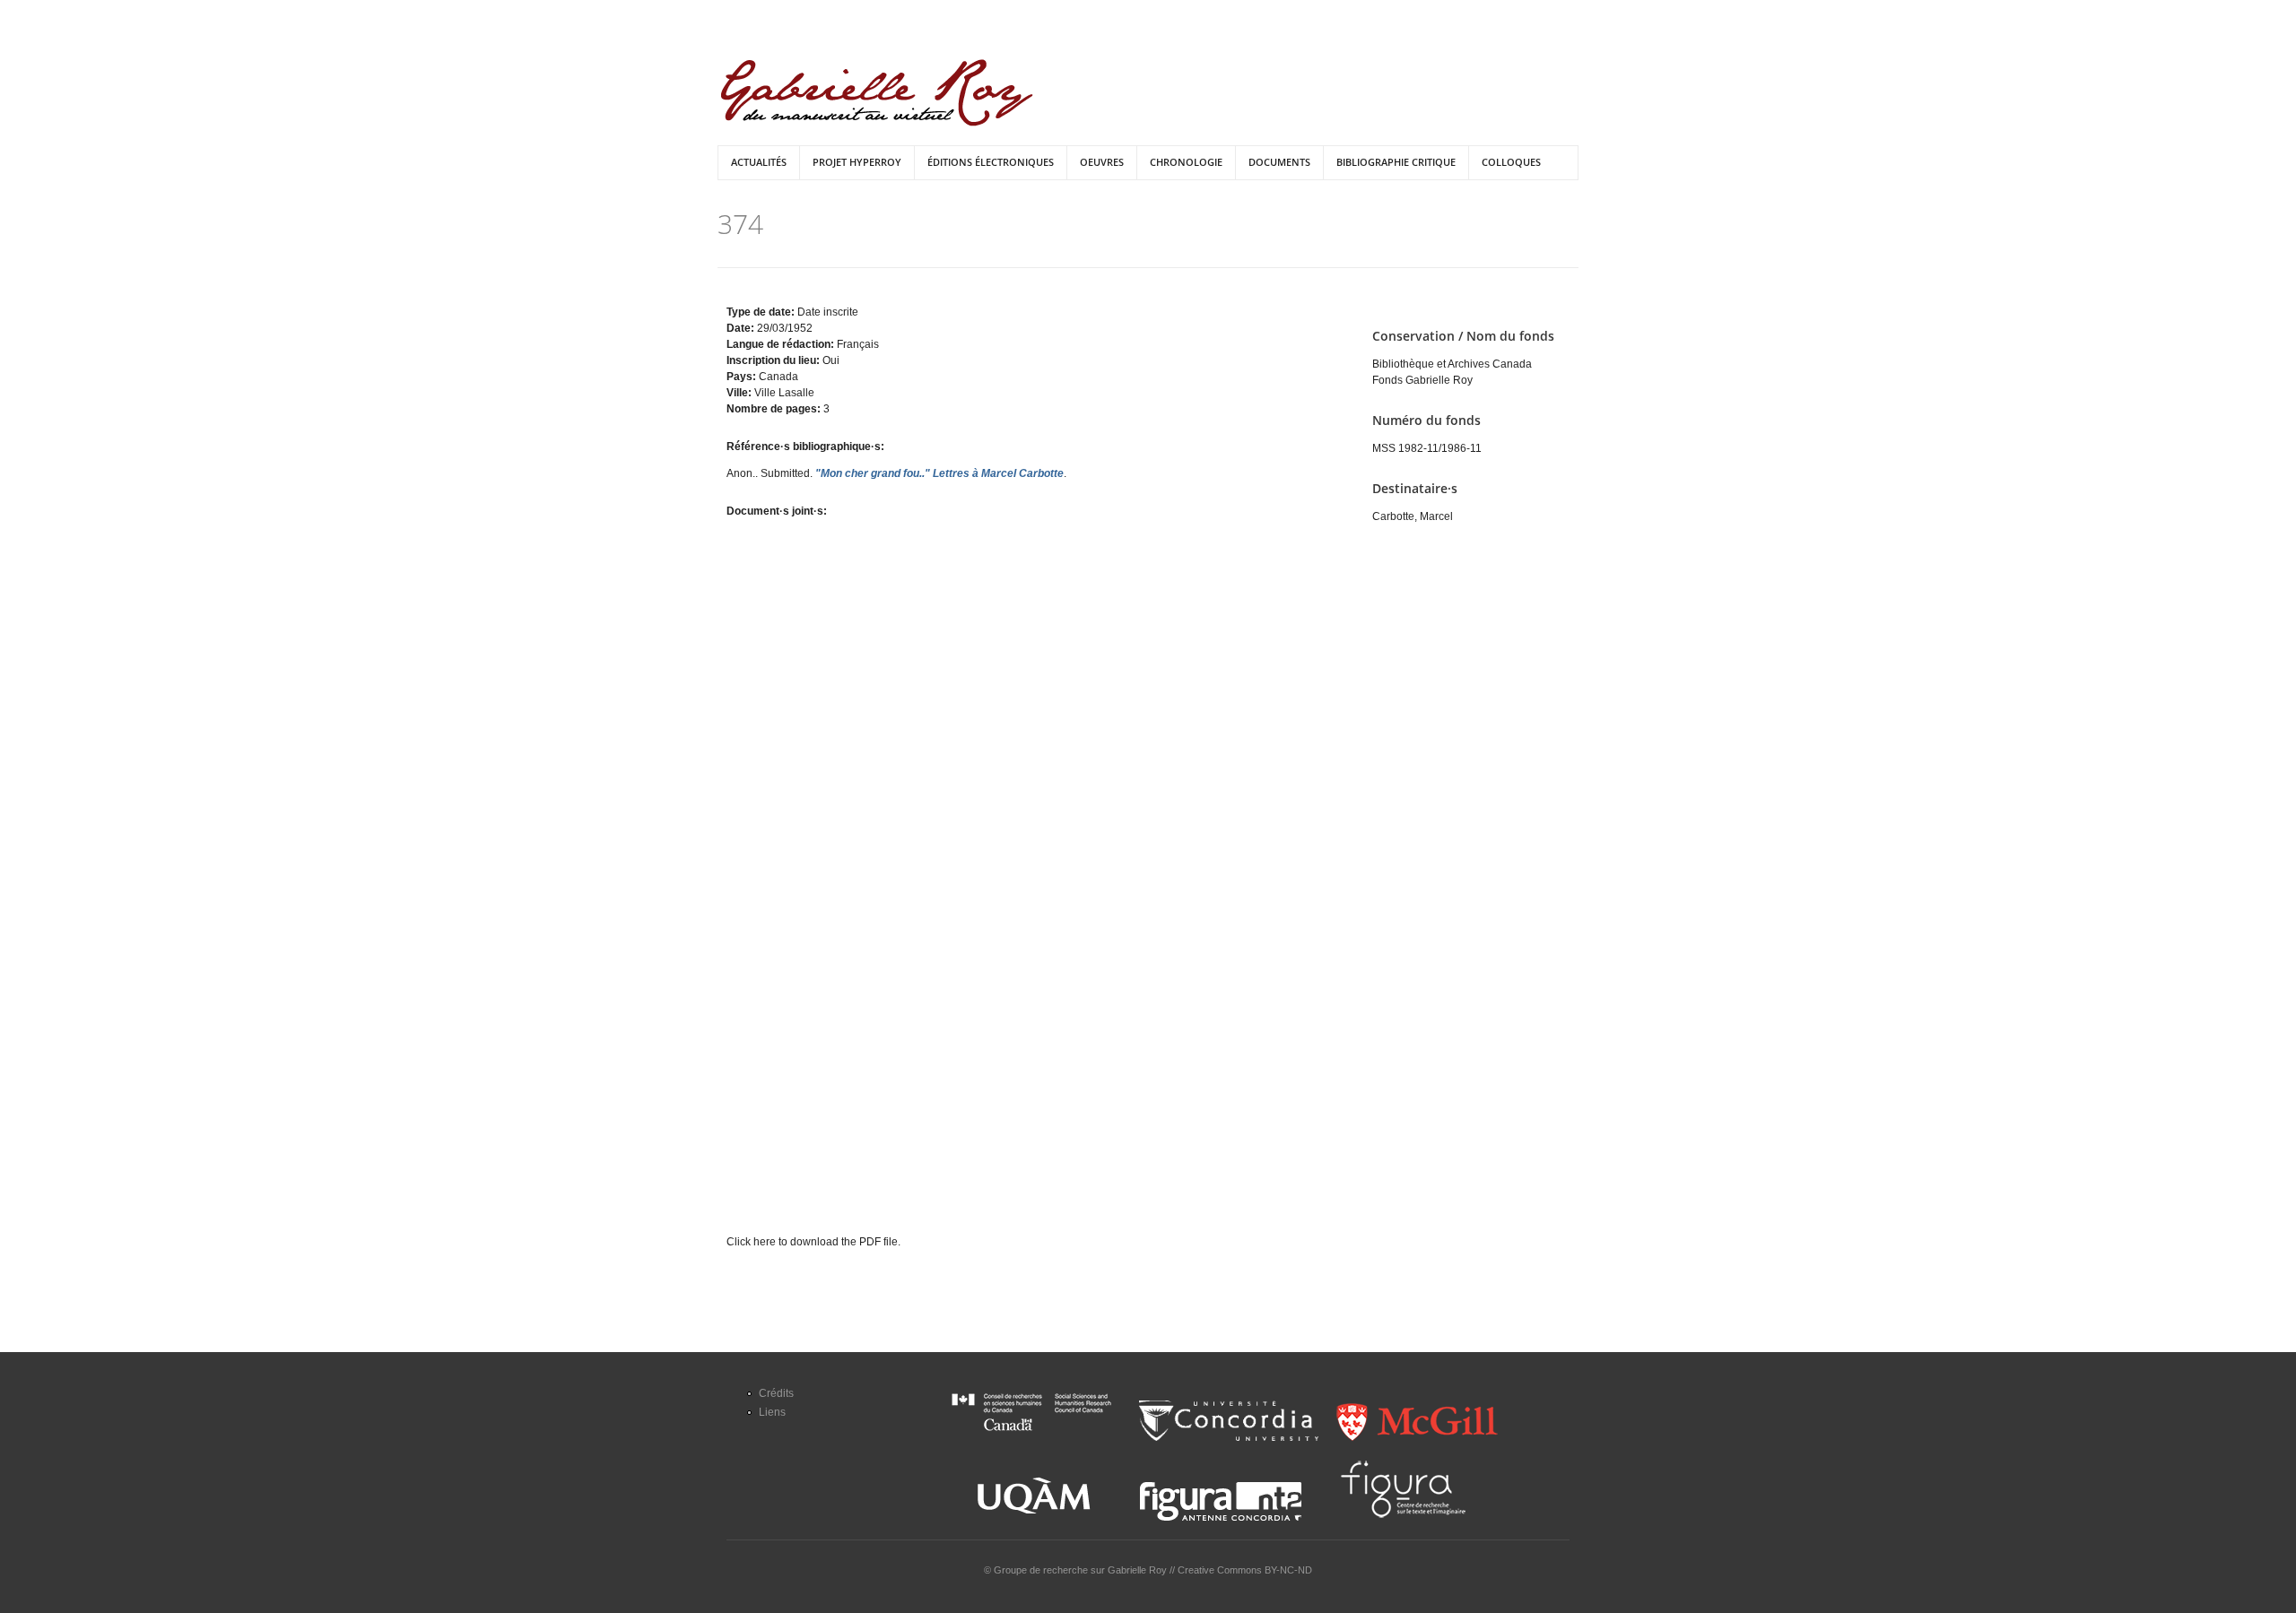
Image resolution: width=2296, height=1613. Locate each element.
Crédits (776, 1393)
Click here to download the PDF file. (813, 1242)
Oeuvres (1102, 162)
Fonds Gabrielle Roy (1422, 380)
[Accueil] (877, 93)
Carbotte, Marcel (1413, 516)
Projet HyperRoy (857, 162)
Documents (1279, 162)
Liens (772, 1412)
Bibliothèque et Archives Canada (1452, 364)
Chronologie (1186, 162)
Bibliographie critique (1396, 162)
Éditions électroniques (991, 162)
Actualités (759, 162)
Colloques (1511, 162)
